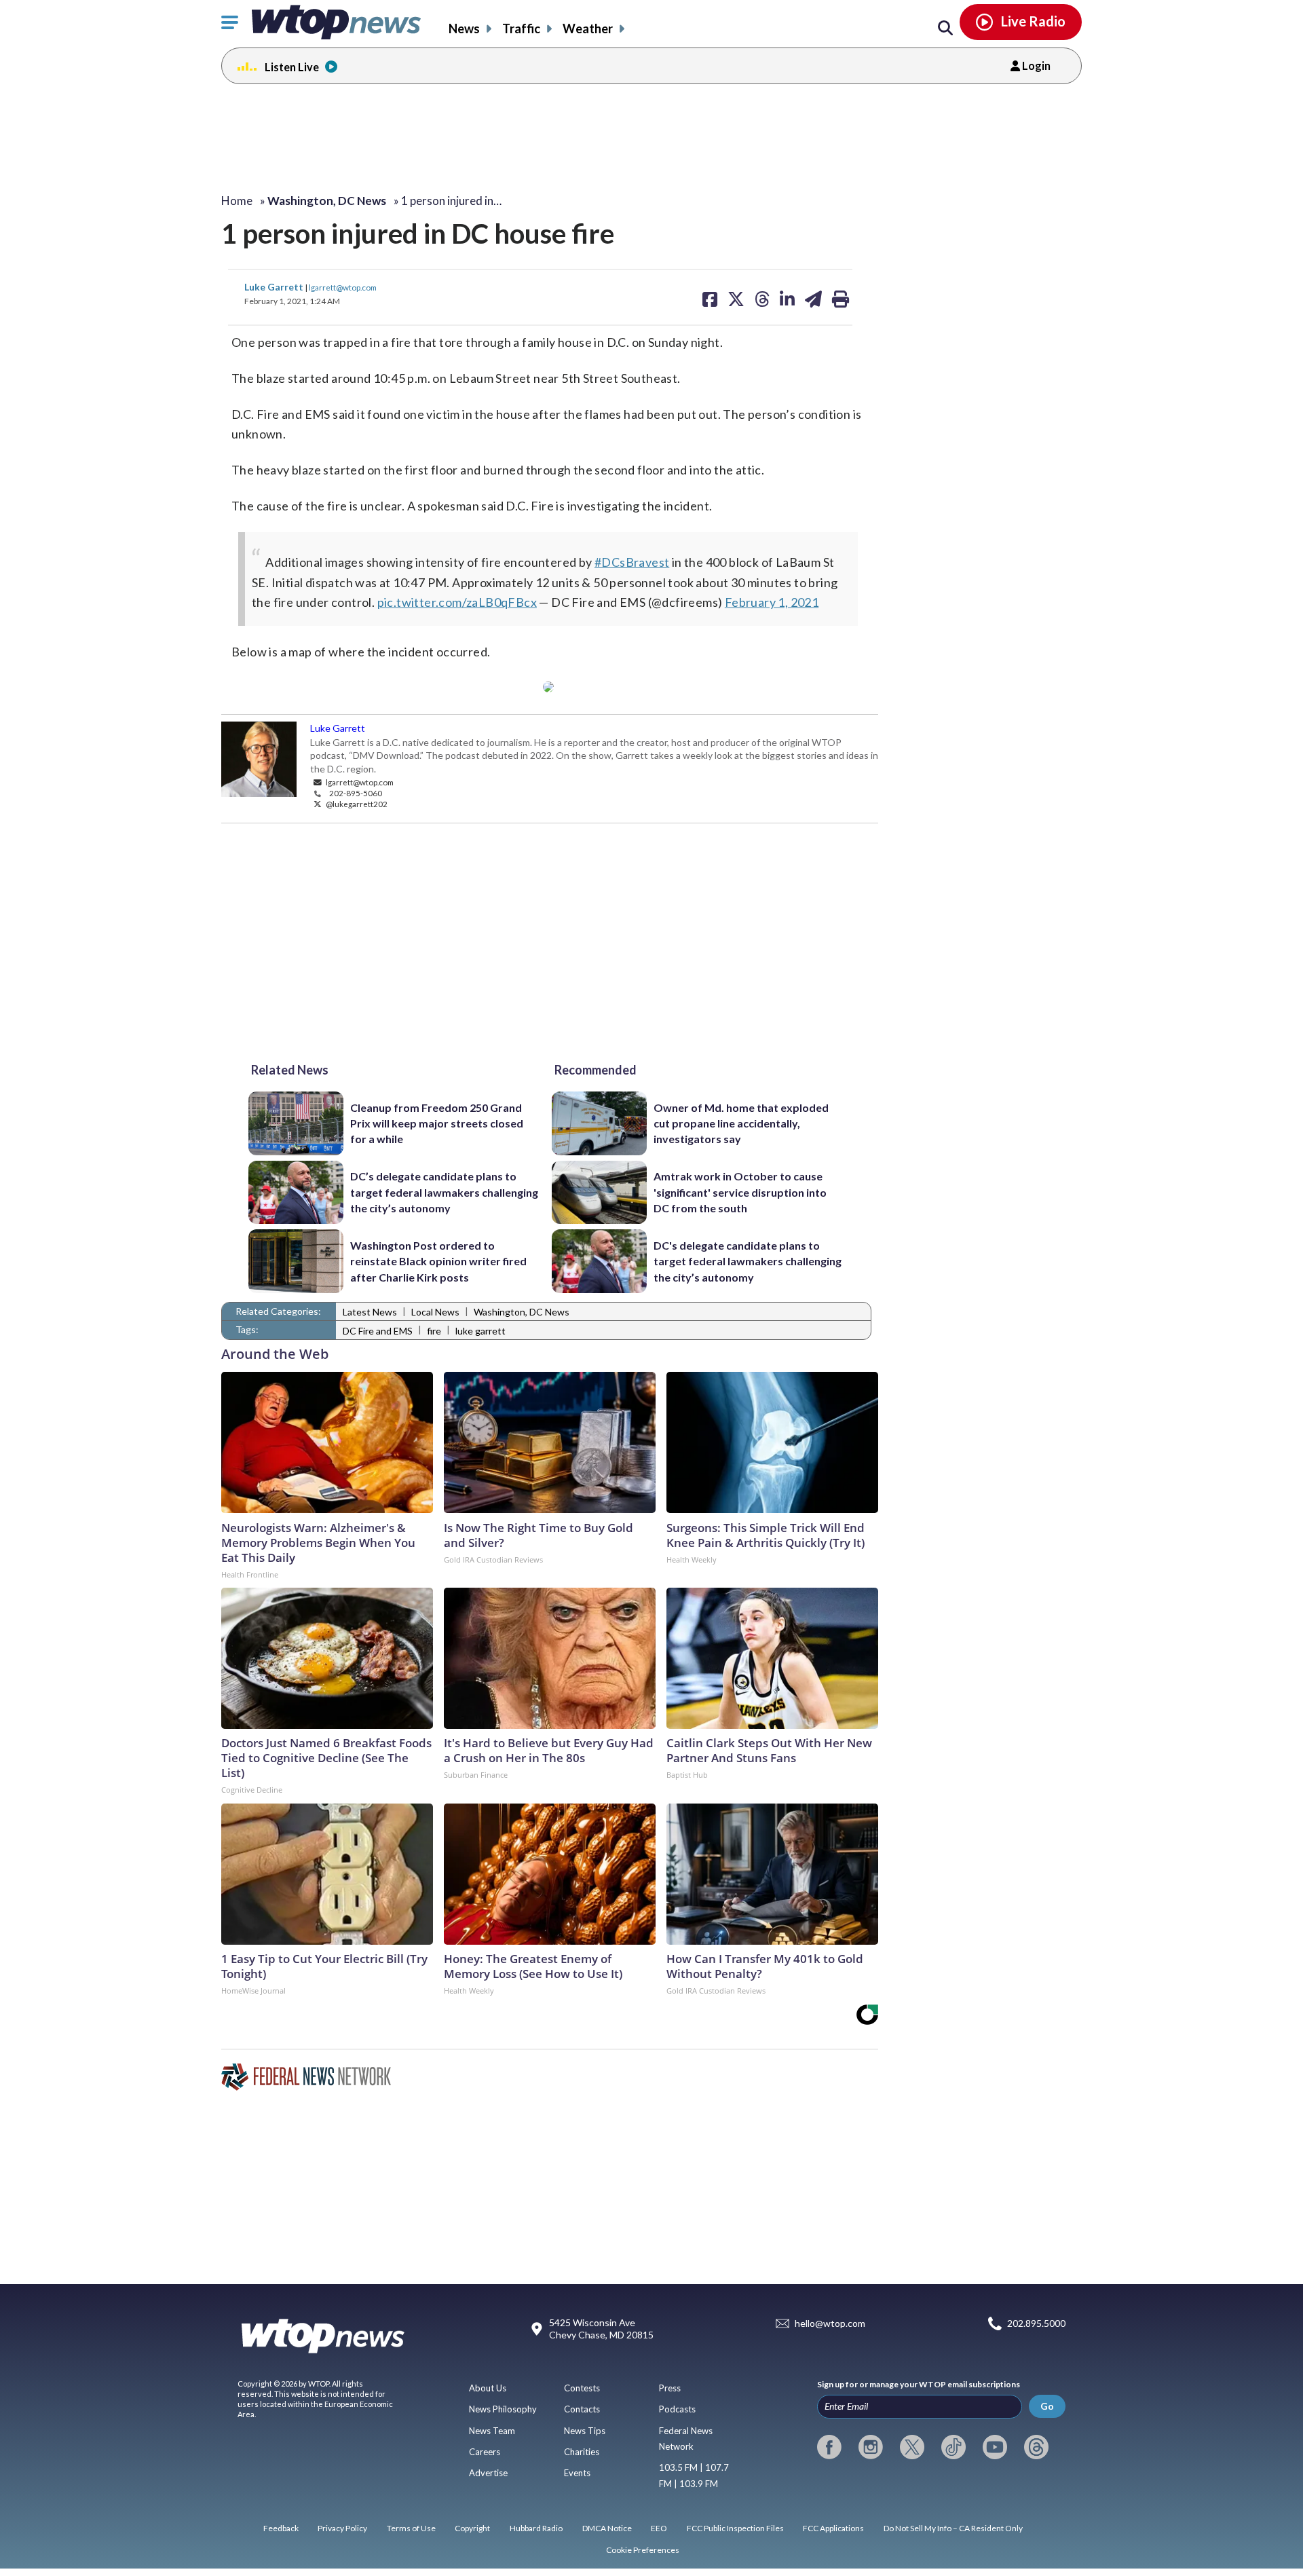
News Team (492, 2431)
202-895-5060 (356, 793)
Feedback (281, 2528)
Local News (435, 1312)
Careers (485, 2452)
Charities (582, 2452)
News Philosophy (503, 2409)
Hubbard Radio (536, 2528)
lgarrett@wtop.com (343, 287)
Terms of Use (411, 2528)
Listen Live (292, 67)
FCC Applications (833, 2528)
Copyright (472, 2528)
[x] (912, 2447)
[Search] (945, 29)
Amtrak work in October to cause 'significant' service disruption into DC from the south (740, 1192)
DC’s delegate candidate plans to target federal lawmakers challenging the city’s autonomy (444, 1192)
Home (237, 201)
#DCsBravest (632, 562)
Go (1047, 2406)
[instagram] (871, 2447)
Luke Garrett (275, 287)
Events (577, 2473)
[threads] (1036, 2447)
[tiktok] (953, 2447)
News (464, 29)
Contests (582, 2388)
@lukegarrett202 (356, 804)
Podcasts (677, 2409)
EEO (659, 2528)
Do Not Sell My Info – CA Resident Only (953, 2528)
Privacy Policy (342, 2528)
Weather (588, 29)
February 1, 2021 (772, 602)
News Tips (585, 2431)
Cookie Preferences (643, 2550)
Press (670, 2388)
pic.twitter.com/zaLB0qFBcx (457, 602)
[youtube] (995, 2447)
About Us (488, 2388)
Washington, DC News (522, 1312)
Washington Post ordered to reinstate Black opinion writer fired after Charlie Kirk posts (438, 1261)
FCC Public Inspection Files (735, 2528)
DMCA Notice (607, 2528)
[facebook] (829, 2447)
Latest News (370, 1312)
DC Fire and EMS (378, 1331)
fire (434, 1331)
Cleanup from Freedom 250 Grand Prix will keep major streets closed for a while (437, 1123)
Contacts (582, 2409)
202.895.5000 (1036, 2324)
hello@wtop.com (830, 2324)
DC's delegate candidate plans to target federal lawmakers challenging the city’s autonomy (748, 1261)
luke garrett (480, 1331)
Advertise (488, 2473)
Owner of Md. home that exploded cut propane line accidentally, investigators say (741, 1123)
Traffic (521, 29)
